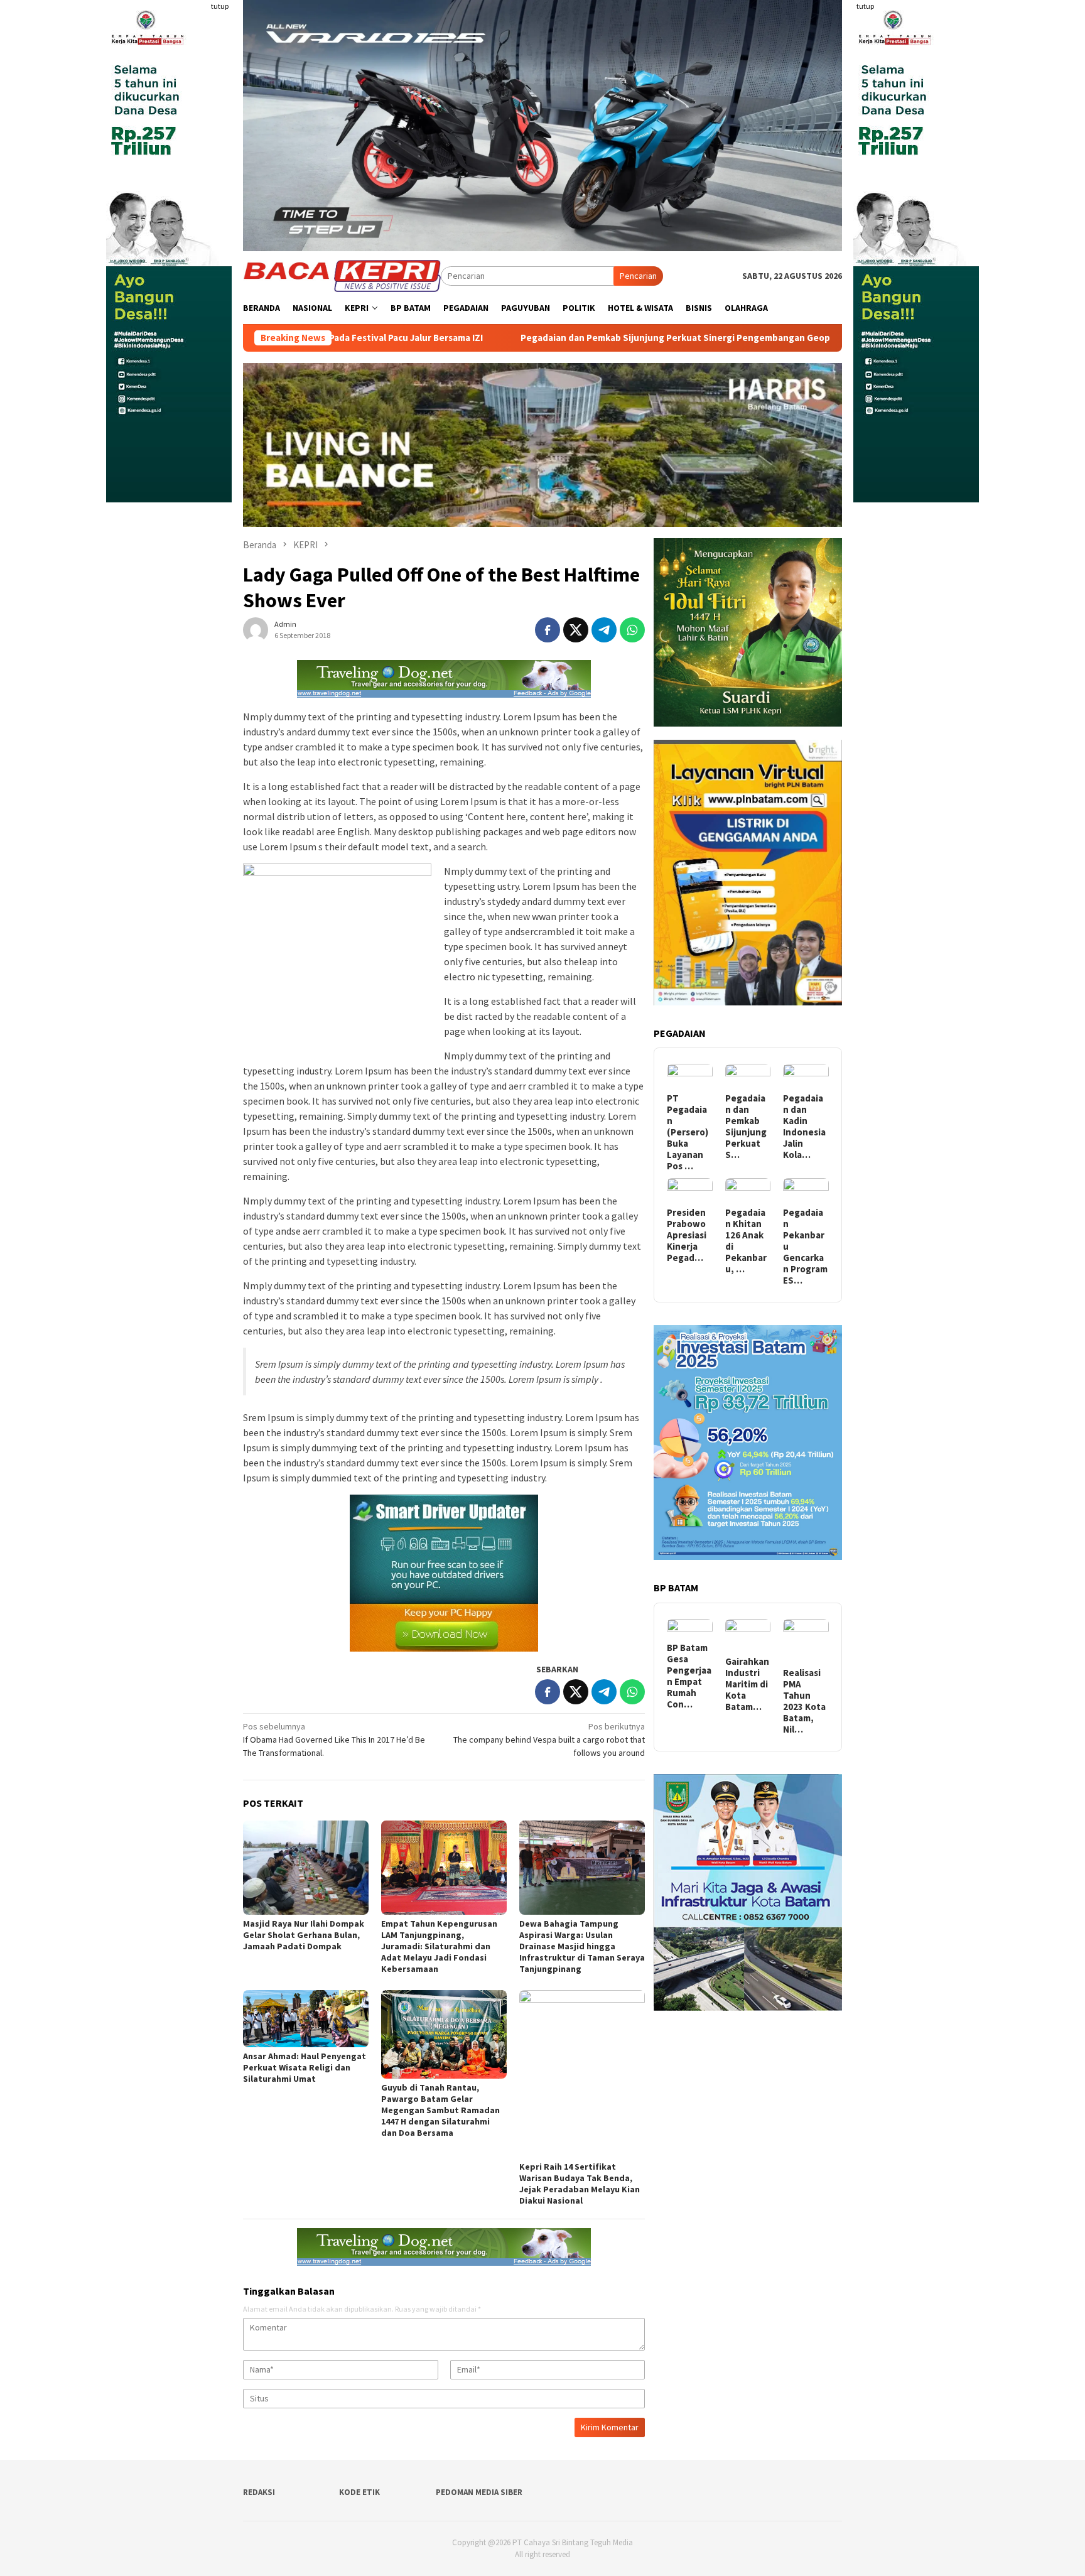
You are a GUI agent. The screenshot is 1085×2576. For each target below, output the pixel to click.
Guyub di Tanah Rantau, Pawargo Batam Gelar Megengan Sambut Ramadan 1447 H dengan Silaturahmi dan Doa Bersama (440, 2110)
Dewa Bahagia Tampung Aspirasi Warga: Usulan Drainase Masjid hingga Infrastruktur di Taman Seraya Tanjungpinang (582, 1946)
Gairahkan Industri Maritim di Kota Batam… (747, 1684)
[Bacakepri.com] (342, 275)
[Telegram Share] (604, 630)
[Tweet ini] (576, 630)
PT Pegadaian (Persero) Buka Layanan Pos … (688, 1132)
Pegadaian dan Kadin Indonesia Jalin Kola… (804, 1127)
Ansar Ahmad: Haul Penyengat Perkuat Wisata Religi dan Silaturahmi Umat (305, 2067)
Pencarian (638, 276)
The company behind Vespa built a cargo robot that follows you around (549, 1740)
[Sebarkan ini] (548, 630)
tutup (220, 6)
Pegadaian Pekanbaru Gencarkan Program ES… (805, 1247)
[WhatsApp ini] (632, 630)
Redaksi (259, 2492)
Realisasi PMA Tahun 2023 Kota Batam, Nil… (804, 1701)
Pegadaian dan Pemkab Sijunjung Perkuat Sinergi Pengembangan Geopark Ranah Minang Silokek (553, 338)
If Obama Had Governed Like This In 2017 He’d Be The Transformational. (334, 1740)
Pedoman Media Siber (479, 2492)
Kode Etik (359, 2492)
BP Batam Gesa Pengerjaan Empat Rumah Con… (689, 1676)
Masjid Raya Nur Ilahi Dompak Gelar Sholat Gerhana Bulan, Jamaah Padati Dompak (304, 1935)
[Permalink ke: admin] (256, 629)
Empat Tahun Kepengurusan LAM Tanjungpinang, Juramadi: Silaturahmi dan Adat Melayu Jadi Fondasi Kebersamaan (439, 1946)
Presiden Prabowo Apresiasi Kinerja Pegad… (687, 1235)
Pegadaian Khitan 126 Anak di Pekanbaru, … (746, 1241)
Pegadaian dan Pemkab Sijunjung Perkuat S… (746, 1127)
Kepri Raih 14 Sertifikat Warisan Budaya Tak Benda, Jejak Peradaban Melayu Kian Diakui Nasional (580, 2184)
